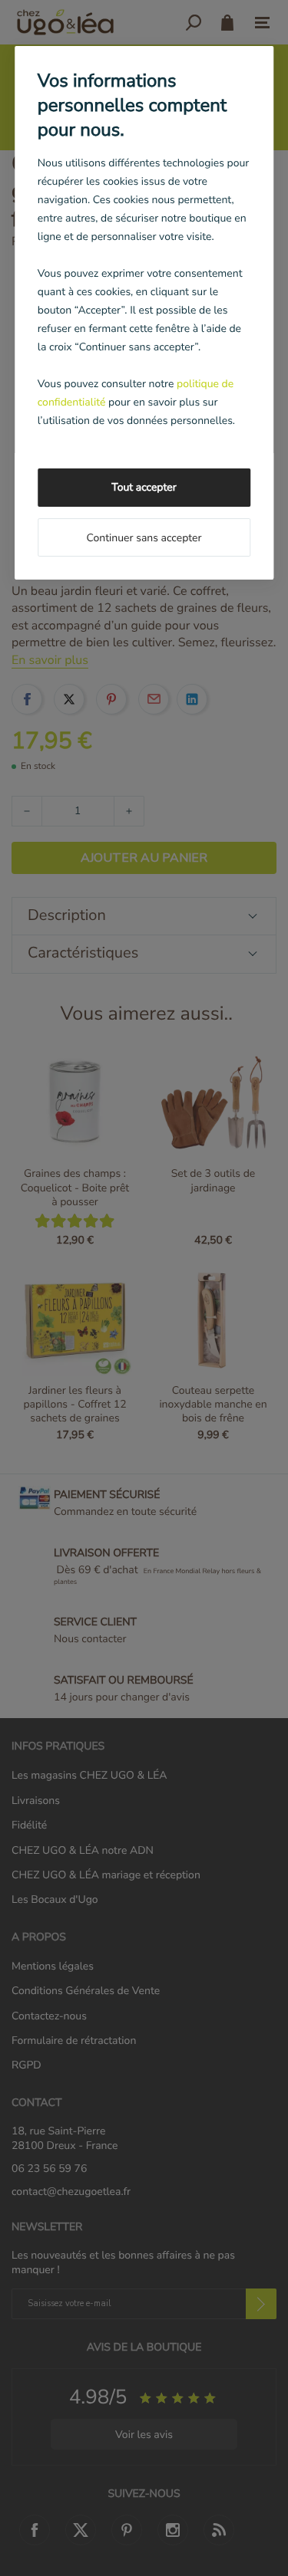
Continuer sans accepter (144, 538)
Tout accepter (144, 487)
